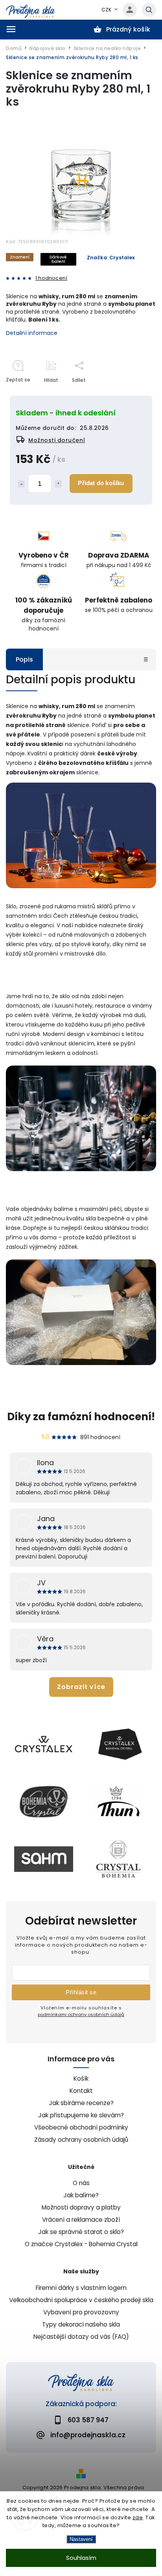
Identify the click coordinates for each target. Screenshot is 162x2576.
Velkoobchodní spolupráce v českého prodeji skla (81, 2300)
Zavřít (131, 394)
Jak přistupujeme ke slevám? (81, 2115)
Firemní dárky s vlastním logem (81, 2288)
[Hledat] (149, 10)
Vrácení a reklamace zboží (81, 2220)
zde (138, 2517)
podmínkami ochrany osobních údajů (81, 2014)
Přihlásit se (81, 1992)
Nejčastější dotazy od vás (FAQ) (81, 2337)
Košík (81, 2078)
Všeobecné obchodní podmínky (81, 2127)
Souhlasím (81, 2558)
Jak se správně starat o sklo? (81, 2232)
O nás (81, 2183)
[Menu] (11, 29)
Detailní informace (32, 333)
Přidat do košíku (101, 483)
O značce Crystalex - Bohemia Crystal (81, 2244)
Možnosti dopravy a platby (81, 2207)
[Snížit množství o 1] (21, 484)
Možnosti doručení (57, 440)
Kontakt (81, 2091)
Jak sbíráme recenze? (81, 2103)
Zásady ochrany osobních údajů (81, 2140)
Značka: (111, 258)
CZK (107, 10)
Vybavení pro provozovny (81, 2312)
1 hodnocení (51, 278)
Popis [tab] (24, 659)
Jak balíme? (81, 2195)
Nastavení (81, 2539)
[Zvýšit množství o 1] (58, 484)
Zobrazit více (81, 1687)
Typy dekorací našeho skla (81, 2324)
